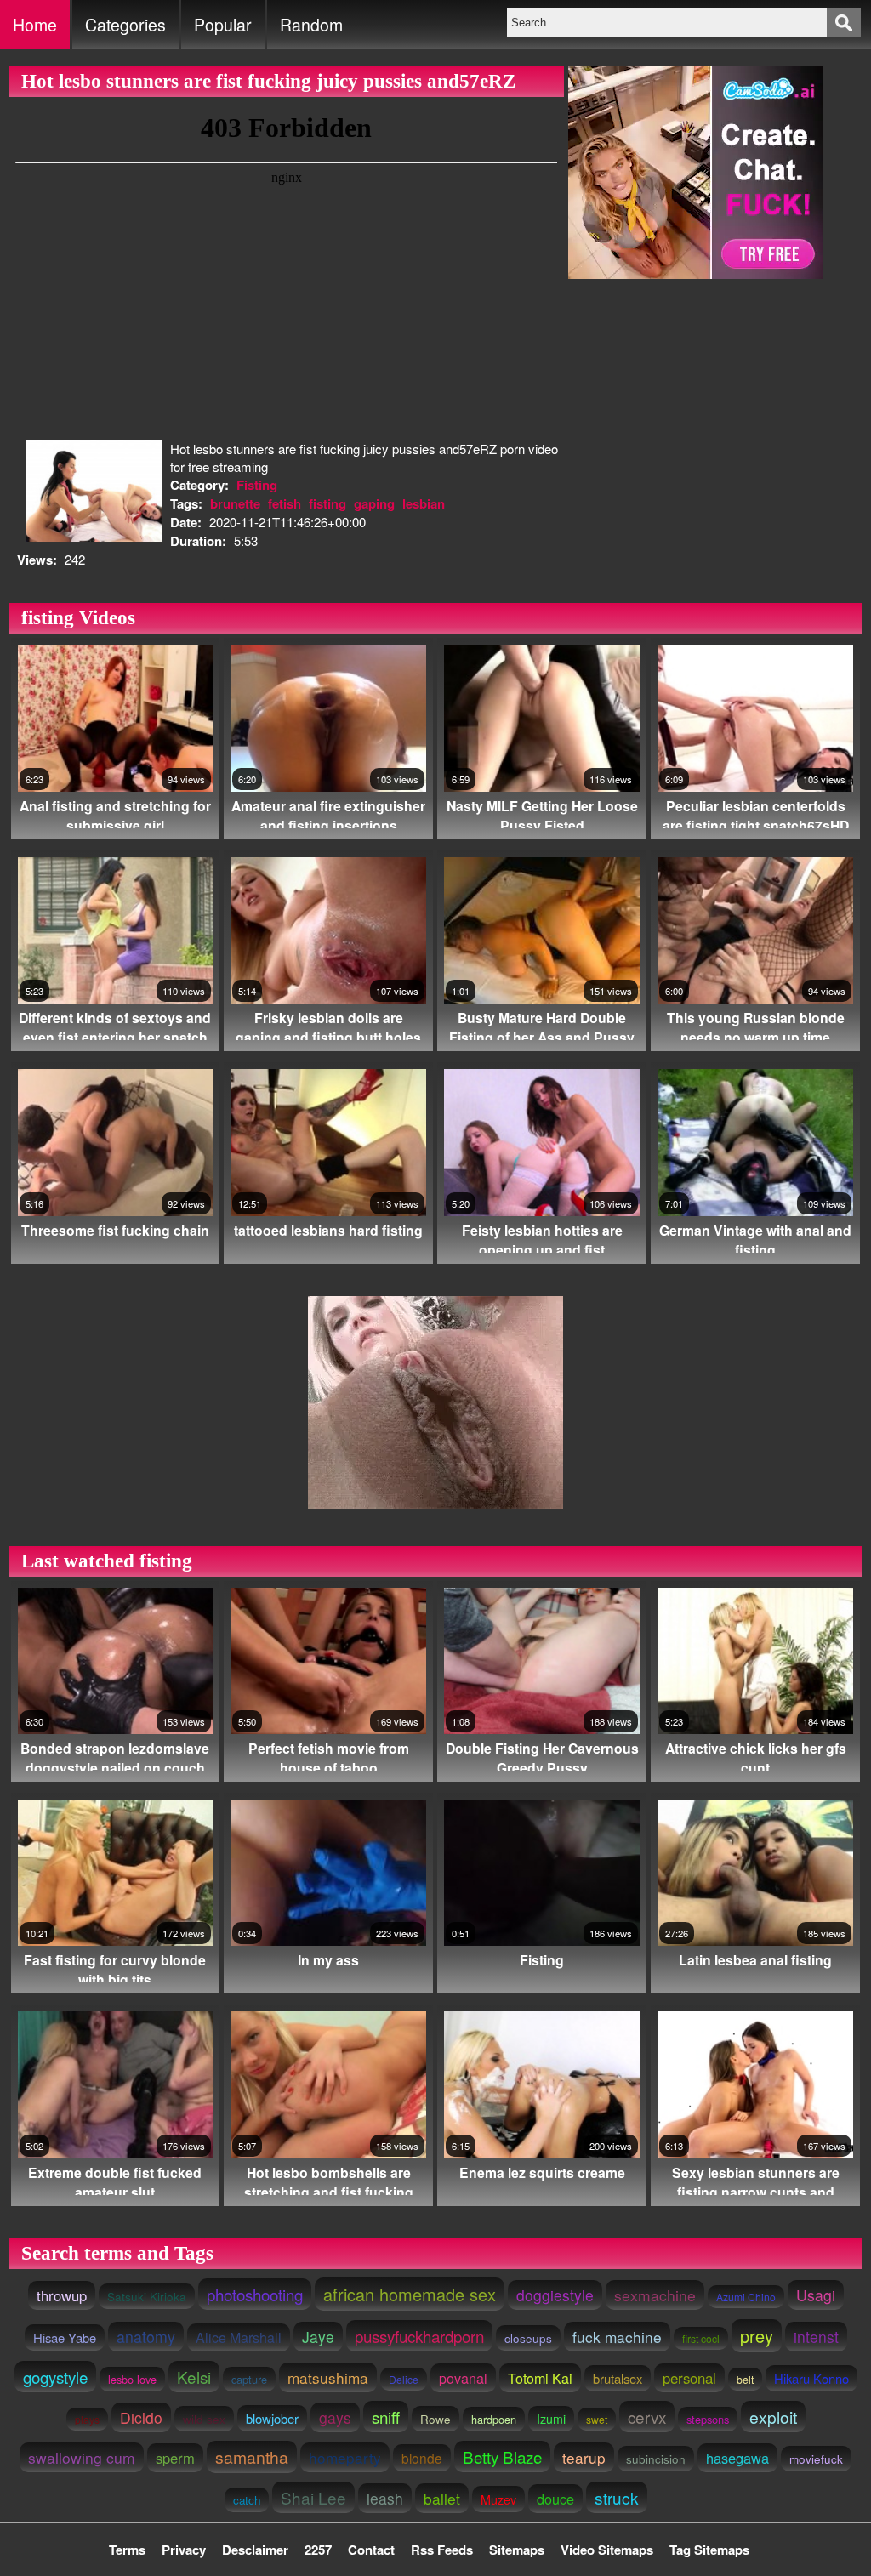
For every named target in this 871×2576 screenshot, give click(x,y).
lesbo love (132, 2379)
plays (87, 2419)
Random (311, 25)
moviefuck (816, 2459)
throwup (62, 2295)
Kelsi (194, 2377)
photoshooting (255, 2294)
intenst (816, 2337)
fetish (285, 503)
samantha (252, 2457)
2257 (318, 2550)
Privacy (184, 2550)
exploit (773, 2417)
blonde (422, 2458)
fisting (327, 503)
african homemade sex (410, 2294)
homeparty (345, 2457)
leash (385, 2498)
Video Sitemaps (607, 2550)
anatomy (146, 2337)
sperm (175, 2458)
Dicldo (141, 2417)
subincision (656, 2459)
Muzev (498, 2499)
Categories (125, 25)
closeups (528, 2338)
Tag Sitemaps (709, 2550)
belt (745, 2379)
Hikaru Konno (811, 2378)
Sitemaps (517, 2550)
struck (617, 2497)
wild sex (204, 2419)
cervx (647, 2417)
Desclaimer (255, 2550)
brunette (235, 503)
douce (555, 2499)
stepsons (708, 2419)
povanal (463, 2378)
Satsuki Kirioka (147, 2296)
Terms (127, 2550)
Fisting (257, 485)
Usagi (816, 2295)
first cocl (701, 2338)
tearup (584, 2457)
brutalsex (618, 2378)
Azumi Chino (746, 2297)
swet (597, 2419)
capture (249, 2379)
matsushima (328, 2377)
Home (35, 25)
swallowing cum (82, 2457)
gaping (374, 503)
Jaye (318, 2337)
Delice (404, 2379)
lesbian (424, 503)
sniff (386, 2417)
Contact (371, 2550)
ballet (442, 2498)
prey (757, 2336)
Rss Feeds (442, 2550)
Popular (223, 25)
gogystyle (55, 2377)
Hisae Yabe (65, 2337)
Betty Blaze (502, 2457)
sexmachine (655, 2295)
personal (689, 2378)
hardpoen (494, 2419)
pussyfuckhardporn (419, 2336)
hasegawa (737, 2458)
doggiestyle (555, 2295)
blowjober (272, 2418)
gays (335, 2417)
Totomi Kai (540, 2378)
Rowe (435, 2419)
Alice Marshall (239, 2337)
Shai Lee (313, 2497)
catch (247, 2500)
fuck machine (617, 2337)
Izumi (551, 2419)
